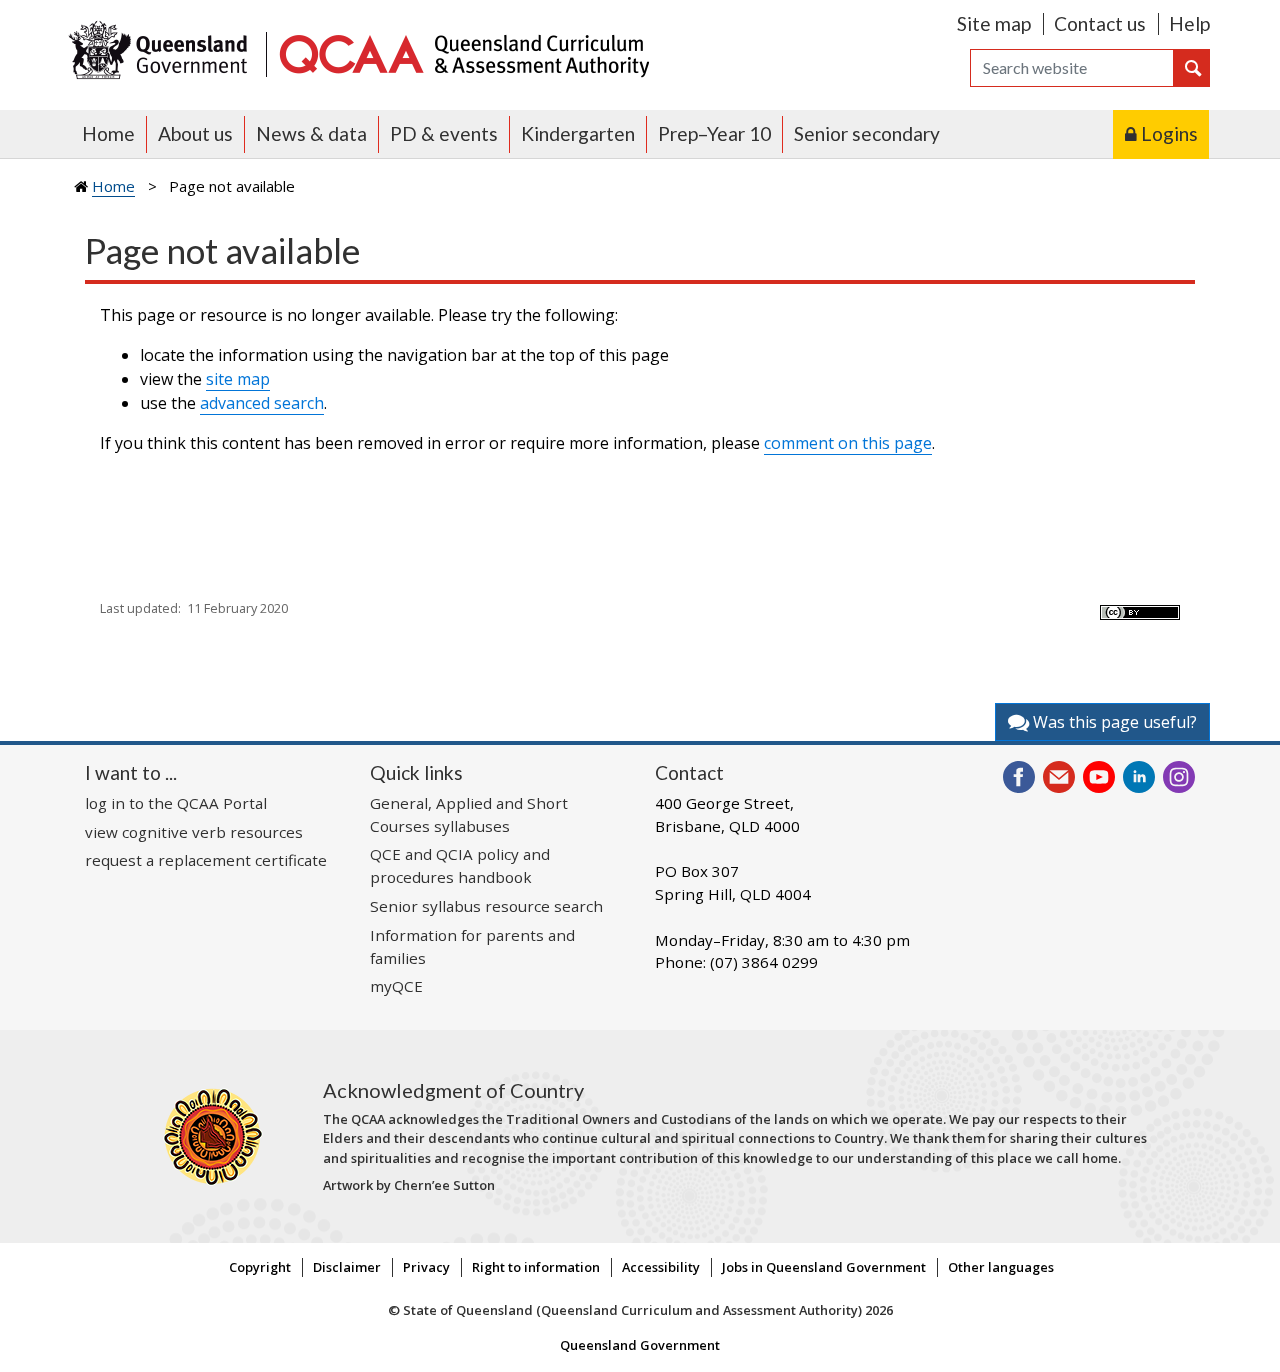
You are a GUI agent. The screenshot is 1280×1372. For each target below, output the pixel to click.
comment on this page (848, 443)
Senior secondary (867, 133)
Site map (994, 23)
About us (195, 133)
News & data (311, 133)
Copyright (260, 1267)
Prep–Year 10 (714, 133)
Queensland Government (640, 1345)
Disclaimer (347, 1267)
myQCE (396, 986)
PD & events (444, 133)
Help (1189, 23)
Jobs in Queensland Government (824, 1267)
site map (238, 379)
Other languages (1001, 1267)
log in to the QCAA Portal (176, 803)
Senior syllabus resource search (486, 906)
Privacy (426, 1267)
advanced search (262, 403)
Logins (1169, 133)
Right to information (536, 1267)
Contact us (1100, 23)
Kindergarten (578, 133)
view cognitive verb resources (194, 832)
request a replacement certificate (206, 860)
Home (108, 133)
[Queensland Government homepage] (162, 52)
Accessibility (661, 1267)
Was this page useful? (1113, 722)
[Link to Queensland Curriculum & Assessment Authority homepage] (463, 52)
